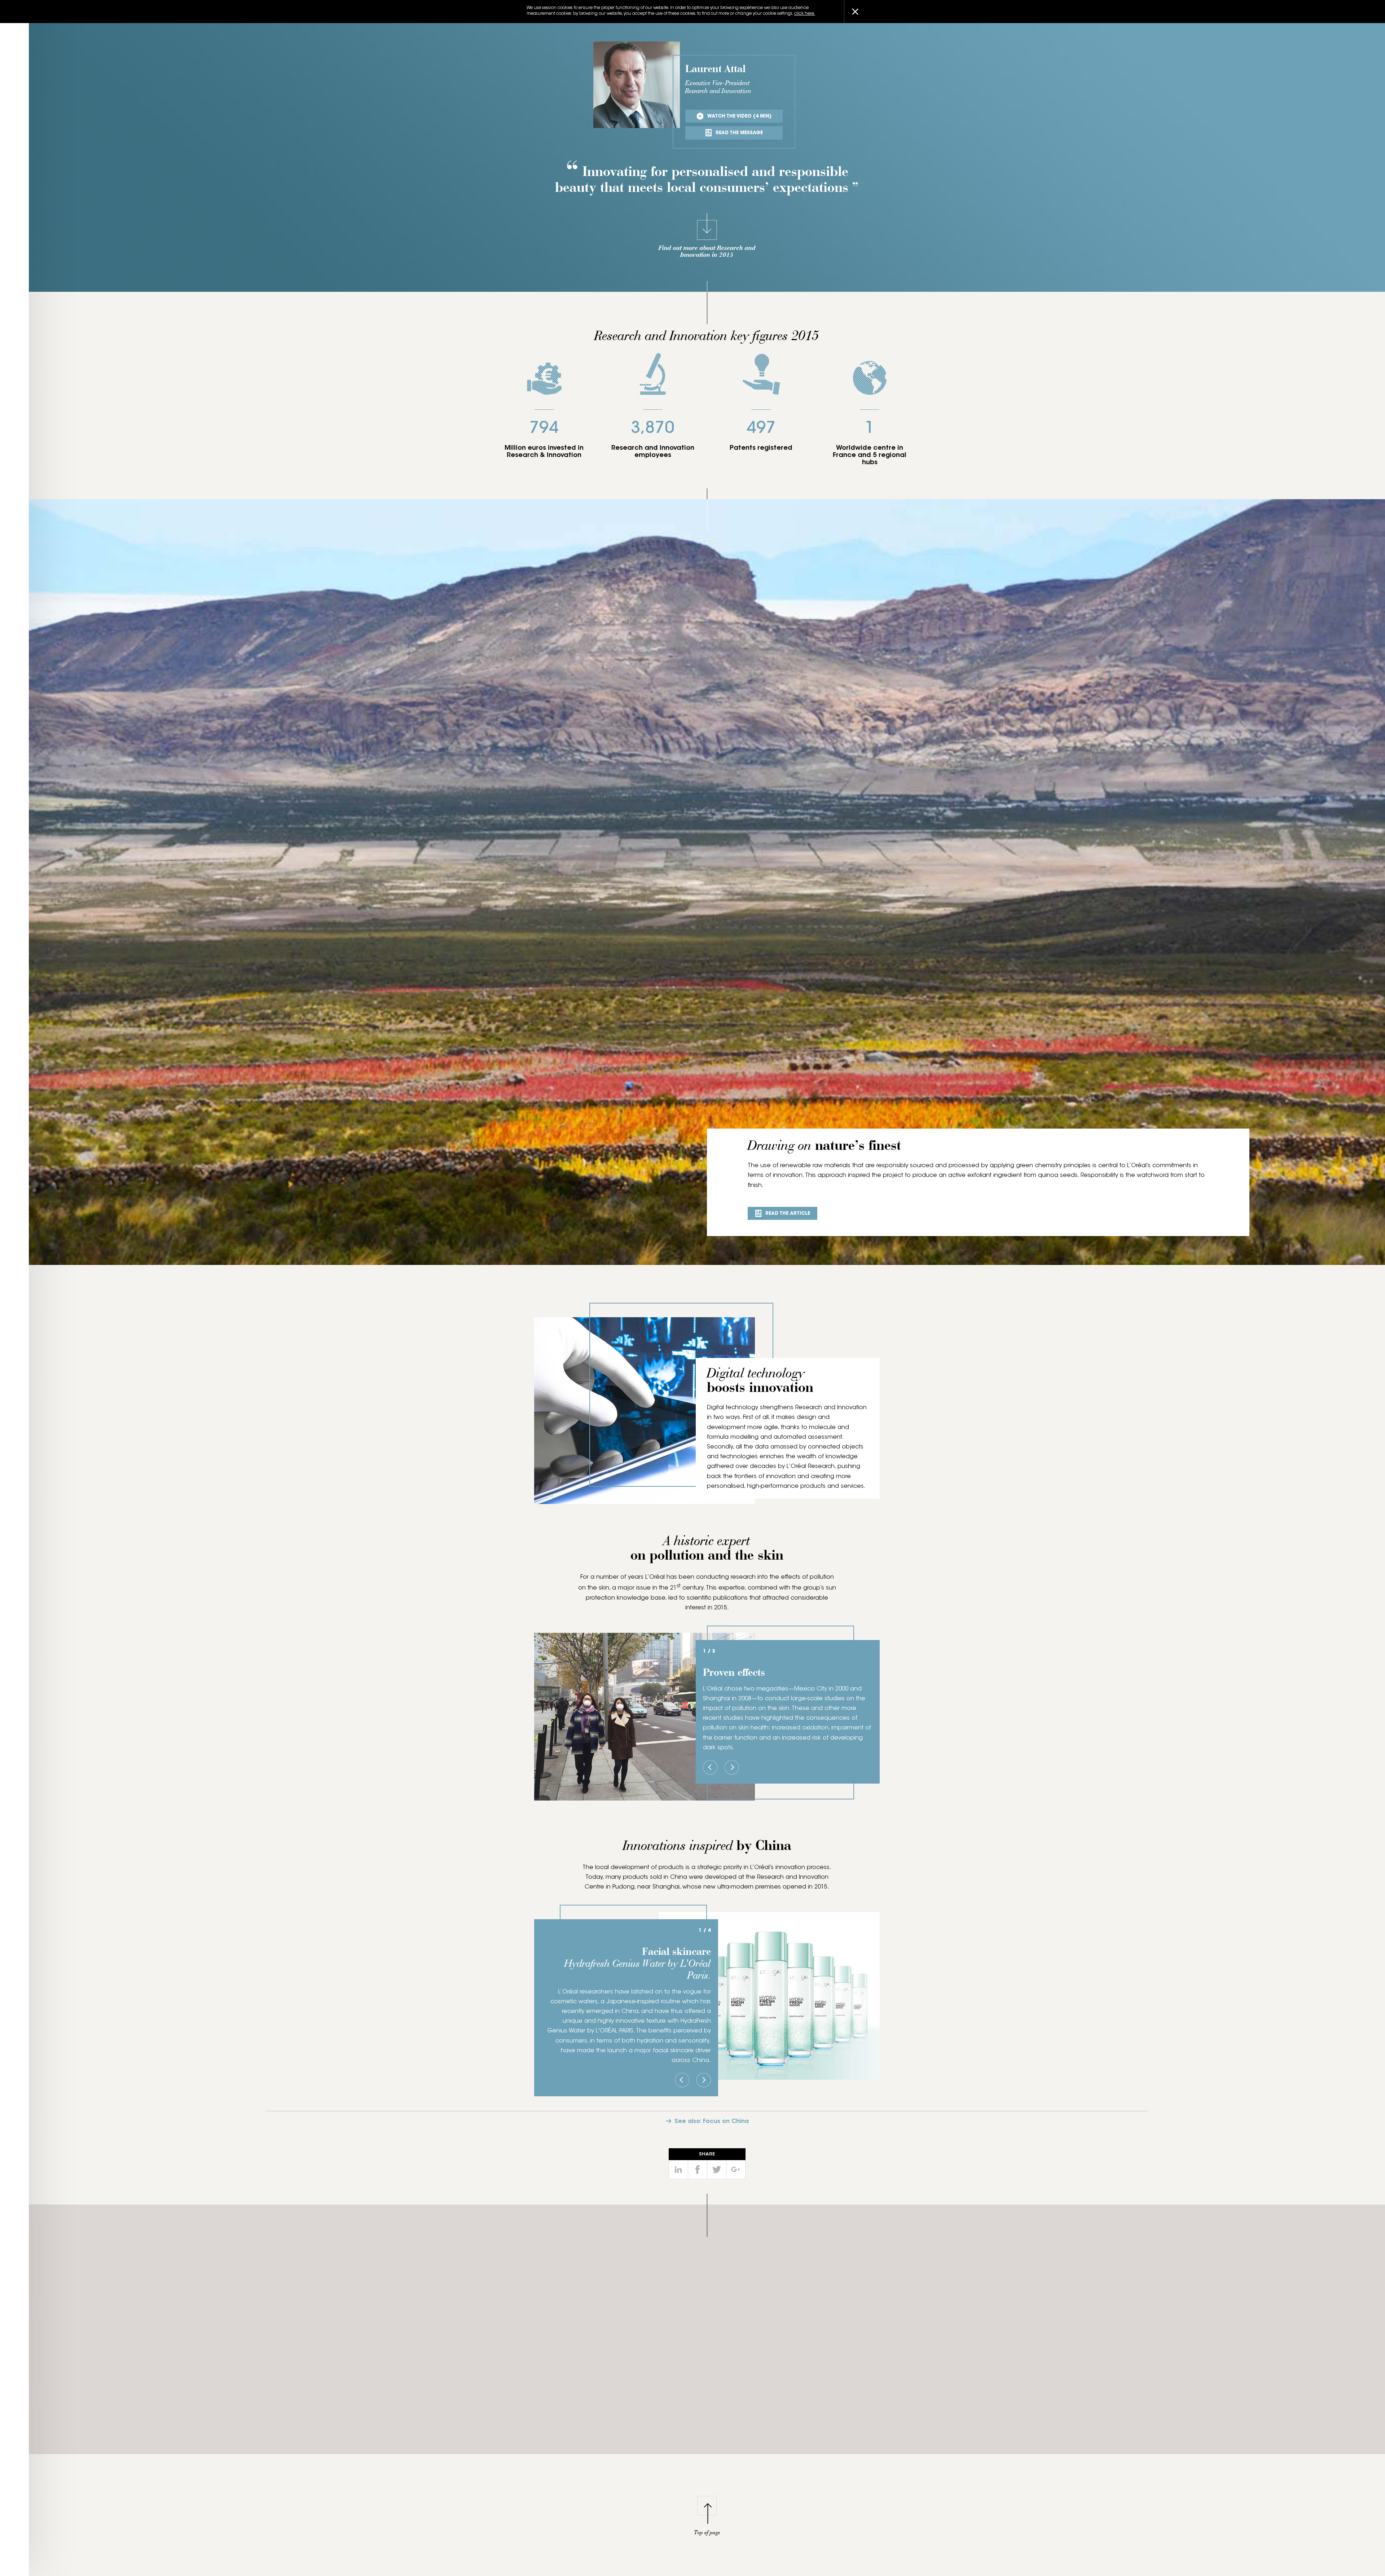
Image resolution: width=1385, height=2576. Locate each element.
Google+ (736, 2170)
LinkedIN (678, 2170)
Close (855, 12)
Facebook (698, 2170)
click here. (805, 14)
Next (732, 1767)
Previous (710, 1767)
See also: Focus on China (712, 2122)
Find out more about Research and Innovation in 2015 (707, 252)
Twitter (717, 2170)
